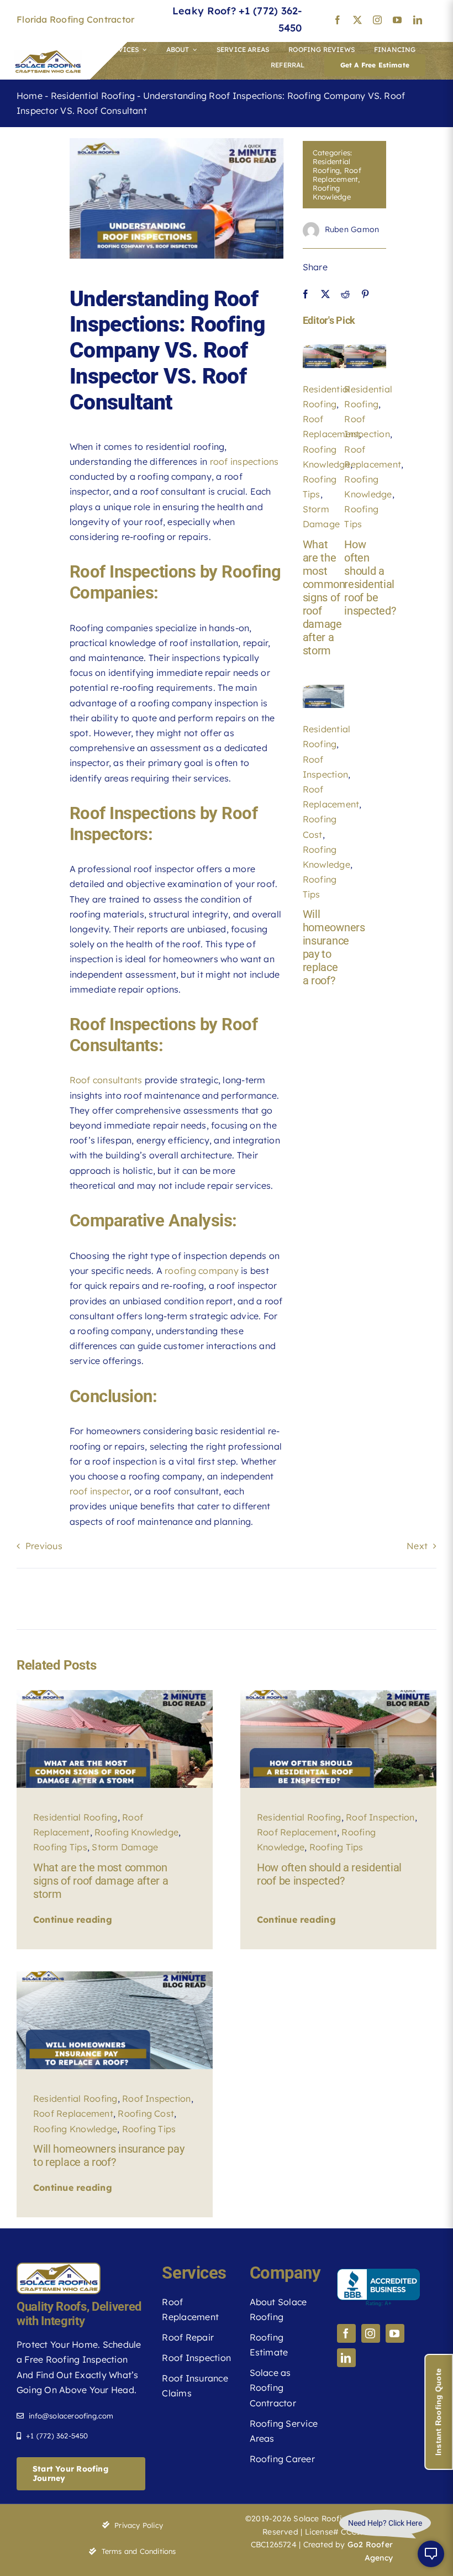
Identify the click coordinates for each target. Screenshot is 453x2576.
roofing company (202, 1271)
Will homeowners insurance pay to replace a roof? (109, 2155)
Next (417, 1546)
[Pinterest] (365, 294)
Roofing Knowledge (332, 192)
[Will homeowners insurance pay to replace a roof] (324, 689)
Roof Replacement (337, 175)
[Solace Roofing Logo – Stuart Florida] (48, 55)
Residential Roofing (93, 96)
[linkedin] (418, 20)
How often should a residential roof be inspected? (370, 578)
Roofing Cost (146, 2113)
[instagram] (377, 20)
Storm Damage (125, 1847)
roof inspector (99, 1491)
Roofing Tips (60, 1847)
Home (30, 96)
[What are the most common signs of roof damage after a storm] (324, 349)
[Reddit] (345, 294)
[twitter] (357, 20)
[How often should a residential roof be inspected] (365, 349)
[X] (325, 294)
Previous (44, 1546)
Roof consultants (106, 1080)
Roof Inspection (380, 1817)
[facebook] (338, 20)
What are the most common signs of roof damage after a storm (324, 597)
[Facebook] (305, 294)
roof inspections (244, 461)
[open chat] (431, 2554)
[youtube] (397, 20)
